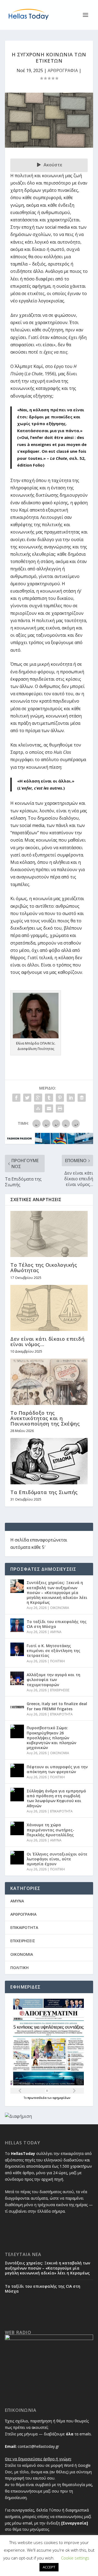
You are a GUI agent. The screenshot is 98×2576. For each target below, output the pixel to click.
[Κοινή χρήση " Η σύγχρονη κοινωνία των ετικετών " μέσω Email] (49, 1108)
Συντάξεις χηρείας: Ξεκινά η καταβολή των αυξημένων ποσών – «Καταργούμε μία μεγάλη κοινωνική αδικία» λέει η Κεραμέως (57, 1592)
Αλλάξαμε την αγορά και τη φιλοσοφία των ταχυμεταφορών (53, 1680)
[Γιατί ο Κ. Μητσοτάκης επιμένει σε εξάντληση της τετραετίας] (17, 1649)
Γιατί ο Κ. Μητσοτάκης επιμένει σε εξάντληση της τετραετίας (53, 1651)
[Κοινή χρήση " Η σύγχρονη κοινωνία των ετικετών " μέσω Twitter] (27, 1098)
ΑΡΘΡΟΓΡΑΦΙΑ (63, 70)
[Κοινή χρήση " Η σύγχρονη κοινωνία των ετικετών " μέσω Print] (60, 1108)
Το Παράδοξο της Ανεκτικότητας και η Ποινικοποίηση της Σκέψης (45, 1418)
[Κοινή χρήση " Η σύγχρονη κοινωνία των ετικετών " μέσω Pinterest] (60, 1098)
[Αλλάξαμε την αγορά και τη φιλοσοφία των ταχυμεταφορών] (17, 1678)
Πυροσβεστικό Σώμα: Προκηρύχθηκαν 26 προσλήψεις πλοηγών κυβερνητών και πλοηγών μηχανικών (51, 1738)
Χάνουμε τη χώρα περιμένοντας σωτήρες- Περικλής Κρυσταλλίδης (50, 1830)
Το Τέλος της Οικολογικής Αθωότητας (44, 1268)
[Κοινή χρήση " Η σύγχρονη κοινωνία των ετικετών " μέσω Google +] (38, 1098)
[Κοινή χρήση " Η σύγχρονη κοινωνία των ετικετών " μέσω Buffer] (82, 1098)
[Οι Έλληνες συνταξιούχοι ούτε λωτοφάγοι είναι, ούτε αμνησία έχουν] (17, 1858)
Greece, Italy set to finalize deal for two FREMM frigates (57, 1706)
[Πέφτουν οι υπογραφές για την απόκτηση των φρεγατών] (17, 1770)
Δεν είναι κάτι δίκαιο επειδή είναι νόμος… (47, 1342)
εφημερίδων (62, 2098)
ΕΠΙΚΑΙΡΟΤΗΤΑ (61, 1714)
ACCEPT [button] (49, 2567)
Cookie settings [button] (75, 2558)
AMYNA (56, 1632)
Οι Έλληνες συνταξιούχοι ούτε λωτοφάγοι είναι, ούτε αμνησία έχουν (57, 1859)
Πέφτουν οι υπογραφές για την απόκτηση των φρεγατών (57, 1769)
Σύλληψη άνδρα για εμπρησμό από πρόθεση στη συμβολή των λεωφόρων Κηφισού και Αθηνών (56, 1798)
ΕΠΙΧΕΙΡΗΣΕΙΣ (60, 1690)
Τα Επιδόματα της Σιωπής (44, 1492)
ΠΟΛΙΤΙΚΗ (57, 1661)
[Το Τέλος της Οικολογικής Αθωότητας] (49, 1234)
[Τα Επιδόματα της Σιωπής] (49, 1461)
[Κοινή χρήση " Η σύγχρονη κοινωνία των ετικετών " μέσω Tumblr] (49, 1098)
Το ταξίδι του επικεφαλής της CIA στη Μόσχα (57, 1624)
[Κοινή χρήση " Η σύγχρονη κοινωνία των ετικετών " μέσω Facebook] (16, 1098)
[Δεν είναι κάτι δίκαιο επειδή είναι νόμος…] (49, 1308)
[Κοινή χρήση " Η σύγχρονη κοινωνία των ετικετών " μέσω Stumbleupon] (38, 1108)
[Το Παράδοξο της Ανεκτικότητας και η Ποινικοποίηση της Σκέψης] (49, 1382)
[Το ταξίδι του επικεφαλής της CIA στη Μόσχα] (17, 1625)
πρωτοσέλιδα (37, 2098)
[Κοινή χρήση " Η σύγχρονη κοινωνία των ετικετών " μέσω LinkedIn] (71, 1098)
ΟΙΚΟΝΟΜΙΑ (60, 1608)
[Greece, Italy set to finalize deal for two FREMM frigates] (17, 1707)
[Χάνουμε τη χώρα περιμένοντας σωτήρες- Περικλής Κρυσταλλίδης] (17, 1828)
